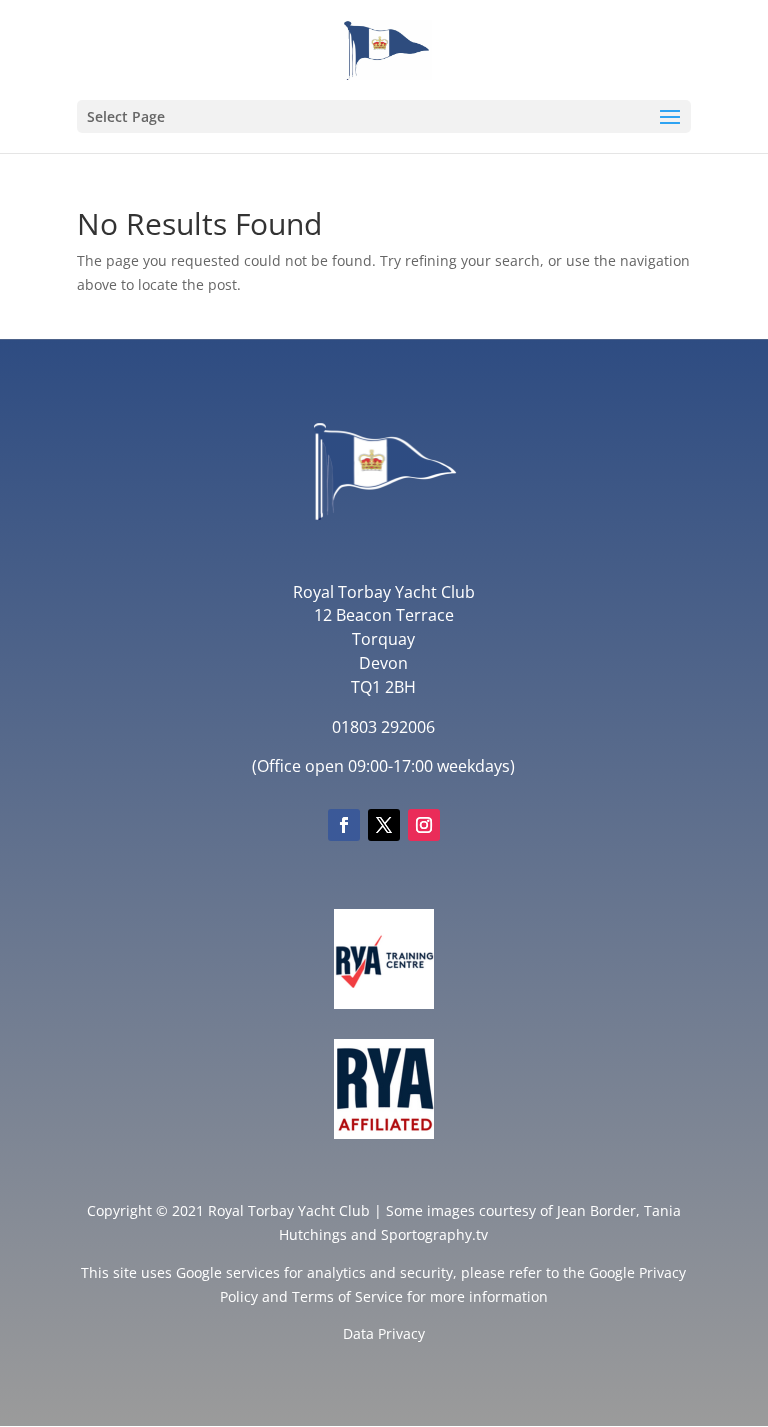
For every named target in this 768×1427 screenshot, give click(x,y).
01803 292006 (383, 727)
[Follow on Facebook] (344, 825)
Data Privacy (384, 1333)
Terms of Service (347, 1296)
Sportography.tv (434, 1234)
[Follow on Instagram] (424, 825)
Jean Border (596, 1210)
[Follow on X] (384, 825)
